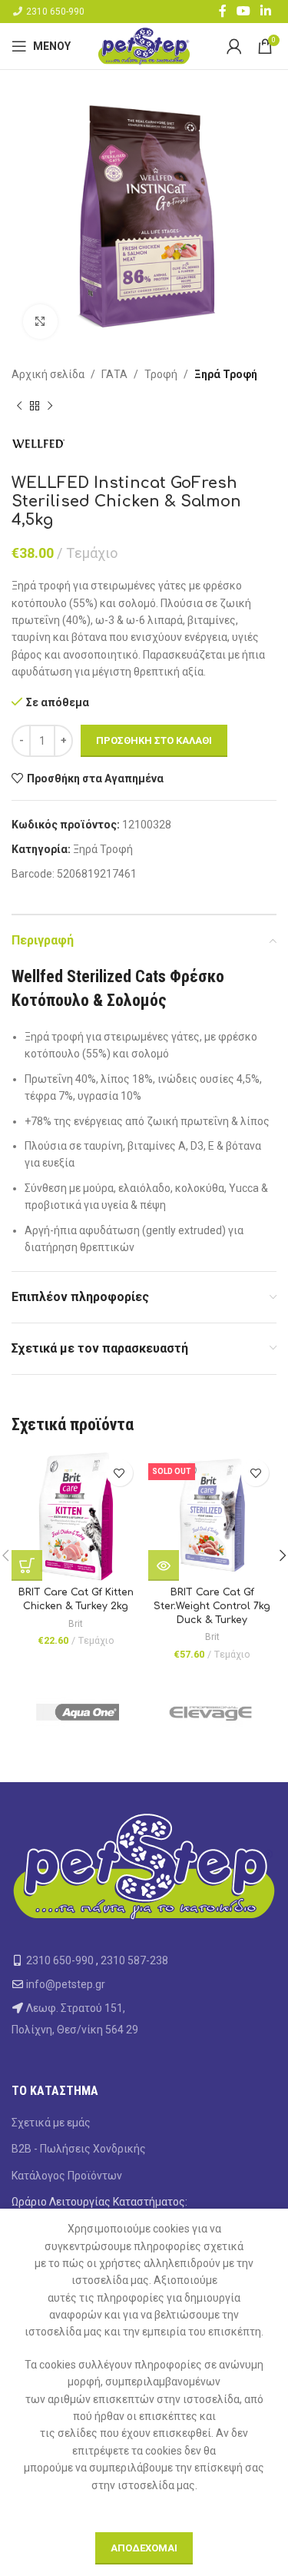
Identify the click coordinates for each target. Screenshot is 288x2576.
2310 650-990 (55, 12)
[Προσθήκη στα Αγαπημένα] (119, 1473)
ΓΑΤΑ (114, 374)
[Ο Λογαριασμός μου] (234, 46)
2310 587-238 (134, 1960)
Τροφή (161, 374)
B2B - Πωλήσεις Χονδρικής (79, 2149)
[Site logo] (144, 45)
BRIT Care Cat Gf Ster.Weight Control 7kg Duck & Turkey (212, 1606)
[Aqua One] (78, 1713)
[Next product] (50, 406)
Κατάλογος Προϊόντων (67, 2176)
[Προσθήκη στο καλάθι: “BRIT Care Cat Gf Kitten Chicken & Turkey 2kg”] (27, 1565)
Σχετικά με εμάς (51, 2123)
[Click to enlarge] (40, 322)
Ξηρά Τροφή (226, 374)
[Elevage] (211, 1713)
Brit (76, 1624)
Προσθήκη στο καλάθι (154, 740)
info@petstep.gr (66, 1984)
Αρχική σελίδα (48, 374)
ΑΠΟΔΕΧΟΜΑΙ (144, 2548)
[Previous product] (19, 406)
